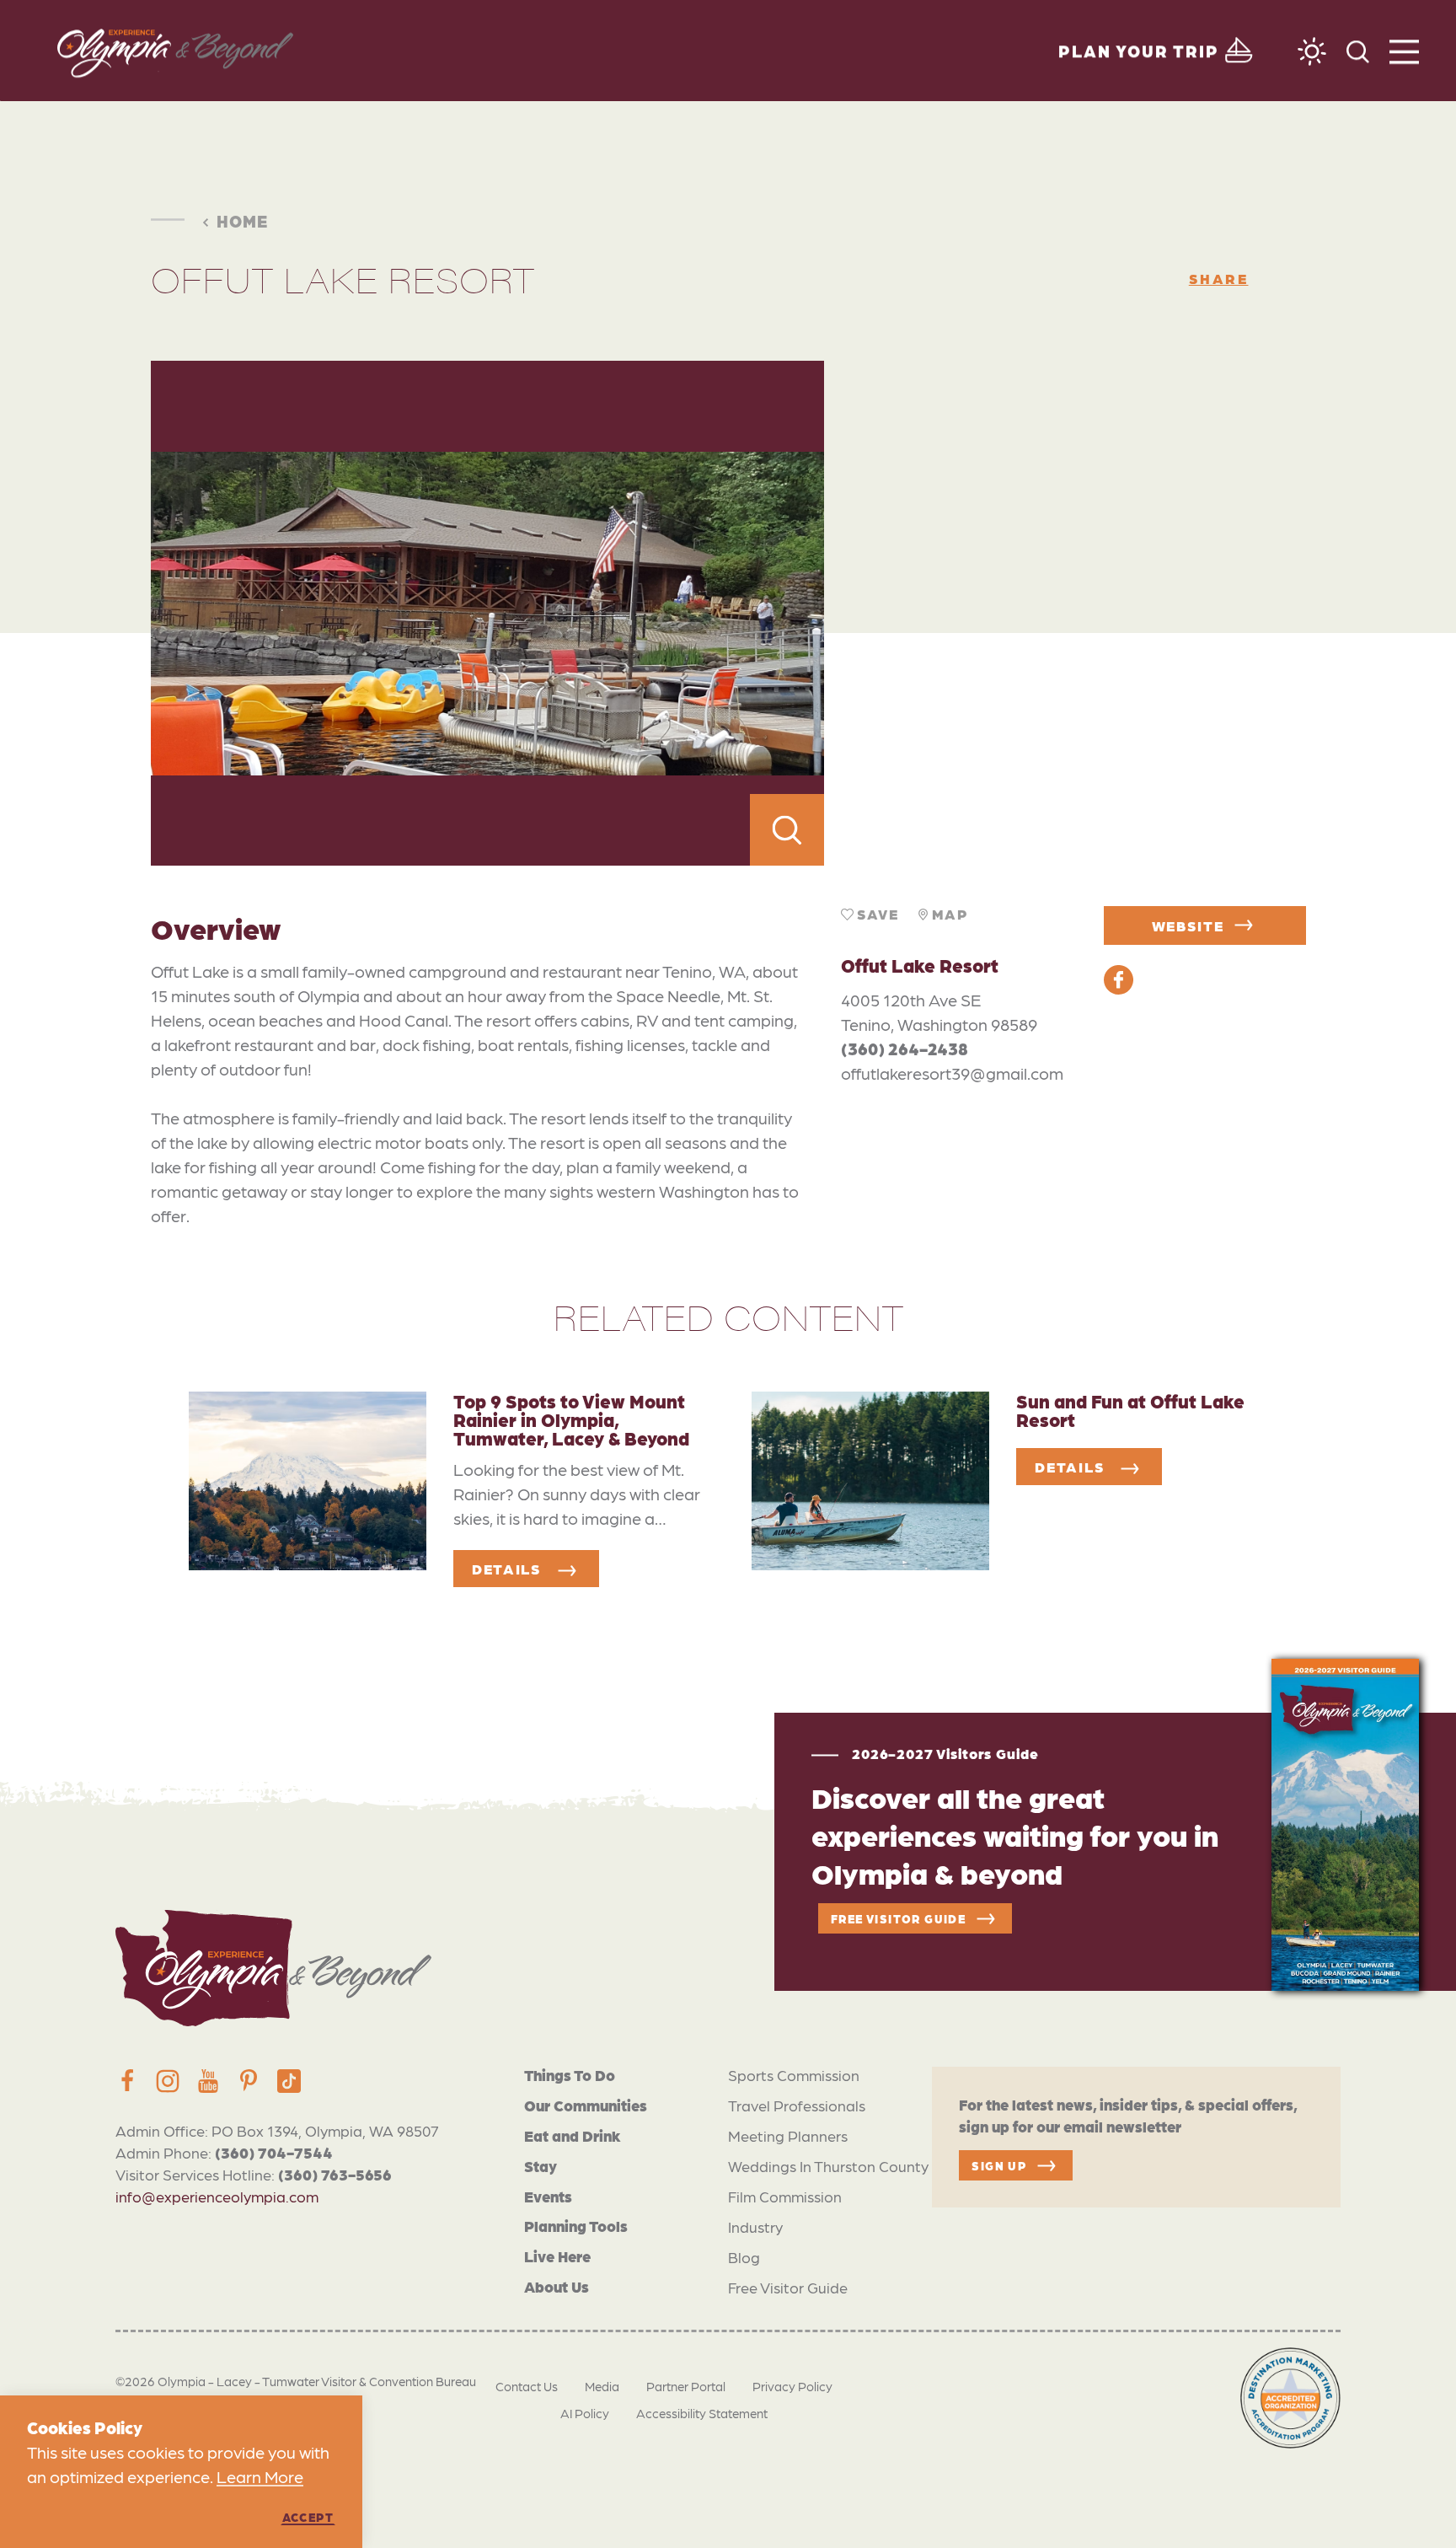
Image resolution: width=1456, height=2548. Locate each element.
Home (242, 221)
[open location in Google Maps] (1065, 614)
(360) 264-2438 (905, 1049)
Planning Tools (576, 2226)
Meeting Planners (788, 2135)
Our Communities (586, 2105)
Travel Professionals (797, 2105)
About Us (557, 2286)
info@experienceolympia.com (217, 2196)
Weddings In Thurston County (828, 2166)
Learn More (260, 2476)
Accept (308, 2517)
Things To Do (570, 2075)
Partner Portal (686, 2386)
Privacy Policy (792, 2386)
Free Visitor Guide (788, 2287)
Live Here (557, 2256)
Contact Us (527, 2386)
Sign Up (999, 2165)
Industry (755, 2226)
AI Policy (585, 2413)
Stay (541, 2166)
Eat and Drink (573, 2135)
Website (1188, 925)
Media (602, 2386)
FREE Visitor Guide (898, 1918)
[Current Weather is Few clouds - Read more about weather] (1312, 51)
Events (548, 2196)
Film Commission (785, 2196)
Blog (744, 2257)
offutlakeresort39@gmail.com (952, 1073)
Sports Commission (794, 2075)
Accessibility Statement (702, 2413)
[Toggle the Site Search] (1358, 50)
